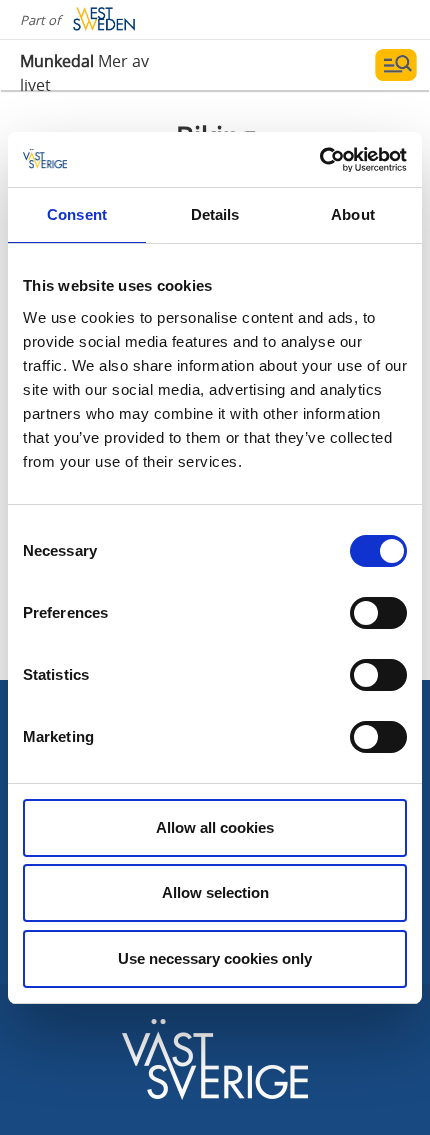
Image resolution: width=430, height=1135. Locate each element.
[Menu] (396, 65)
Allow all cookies (215, 827)
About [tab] (353, 214)
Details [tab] (215, 214)
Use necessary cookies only (215, 958)
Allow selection (215, 892)
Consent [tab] (77, 214)
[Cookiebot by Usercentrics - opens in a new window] (319, 160)
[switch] (378, 613)
